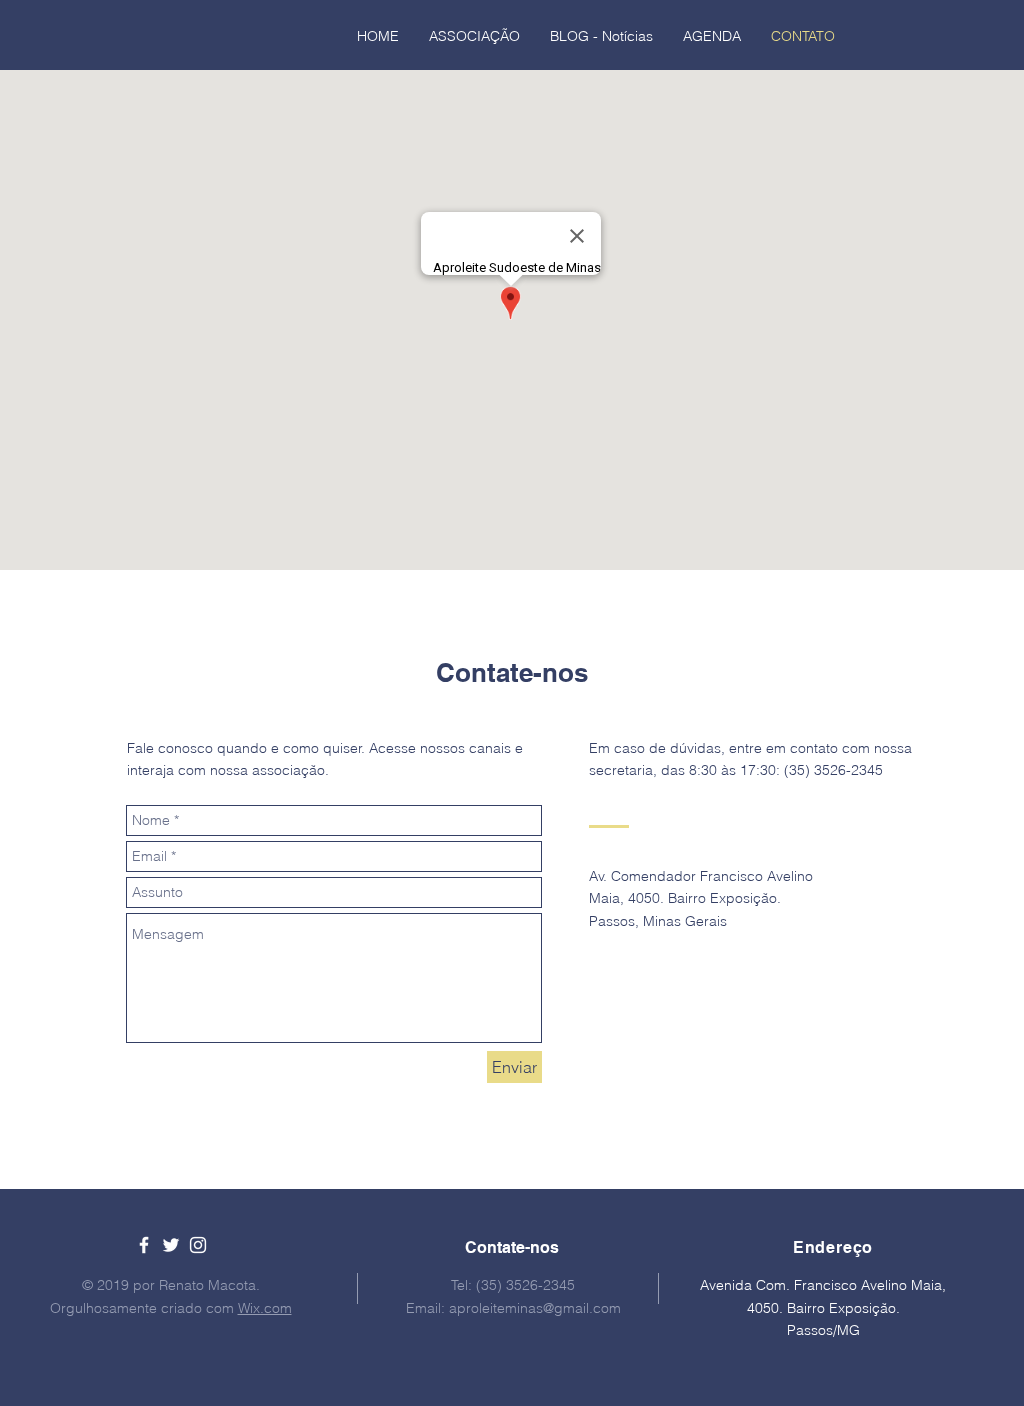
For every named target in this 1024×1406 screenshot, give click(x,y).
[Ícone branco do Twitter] (171, 1245)
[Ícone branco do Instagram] (198, 1245)
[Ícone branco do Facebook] (144, 1245)
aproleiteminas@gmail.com (535, 1308)
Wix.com (265, 1308)
